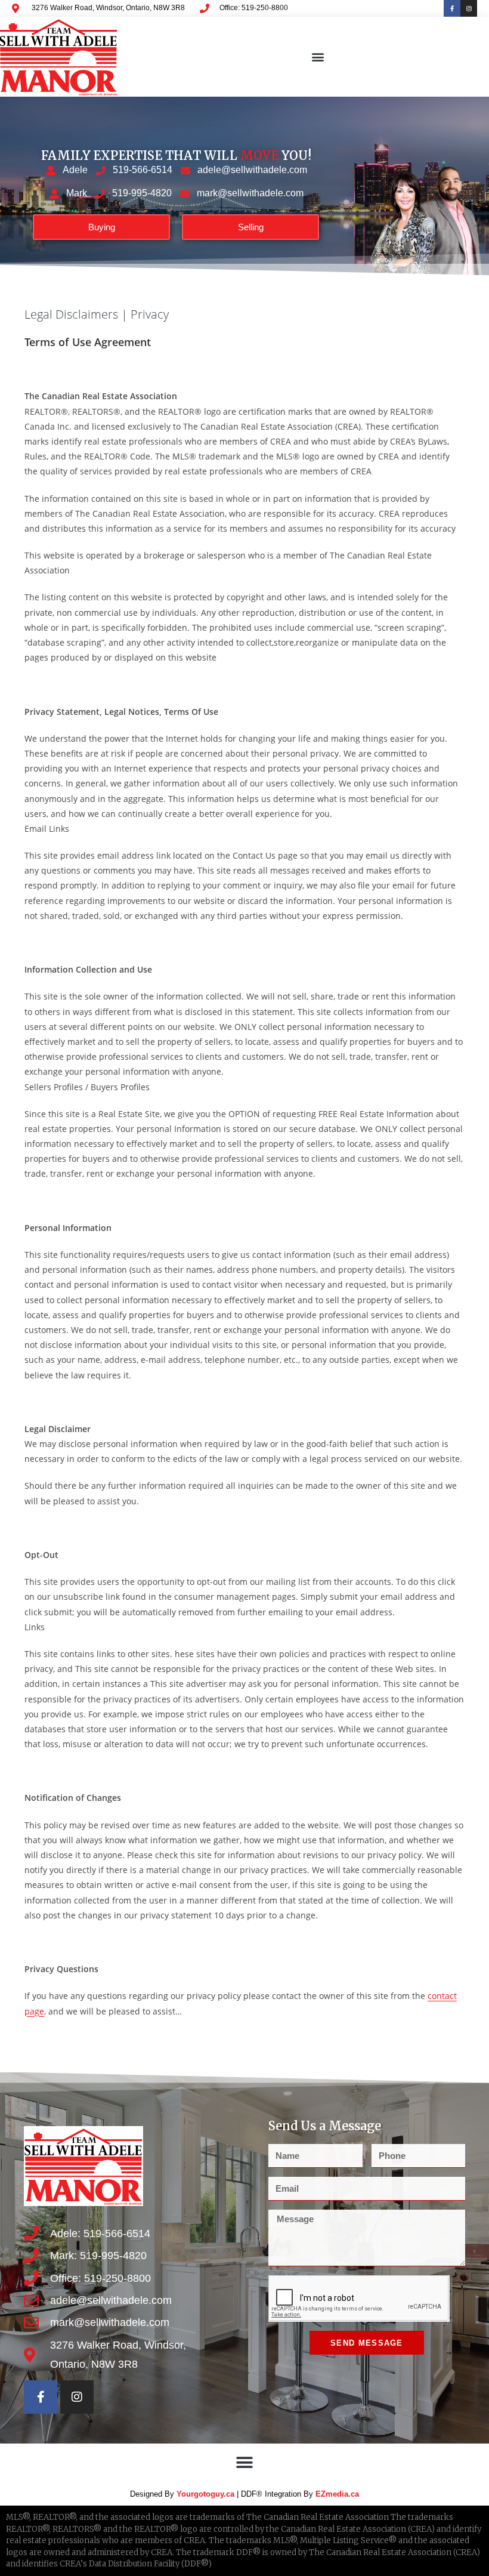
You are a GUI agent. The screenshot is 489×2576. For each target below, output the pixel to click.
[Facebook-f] (452, 8)
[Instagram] (469, 8)
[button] (318, 57)
